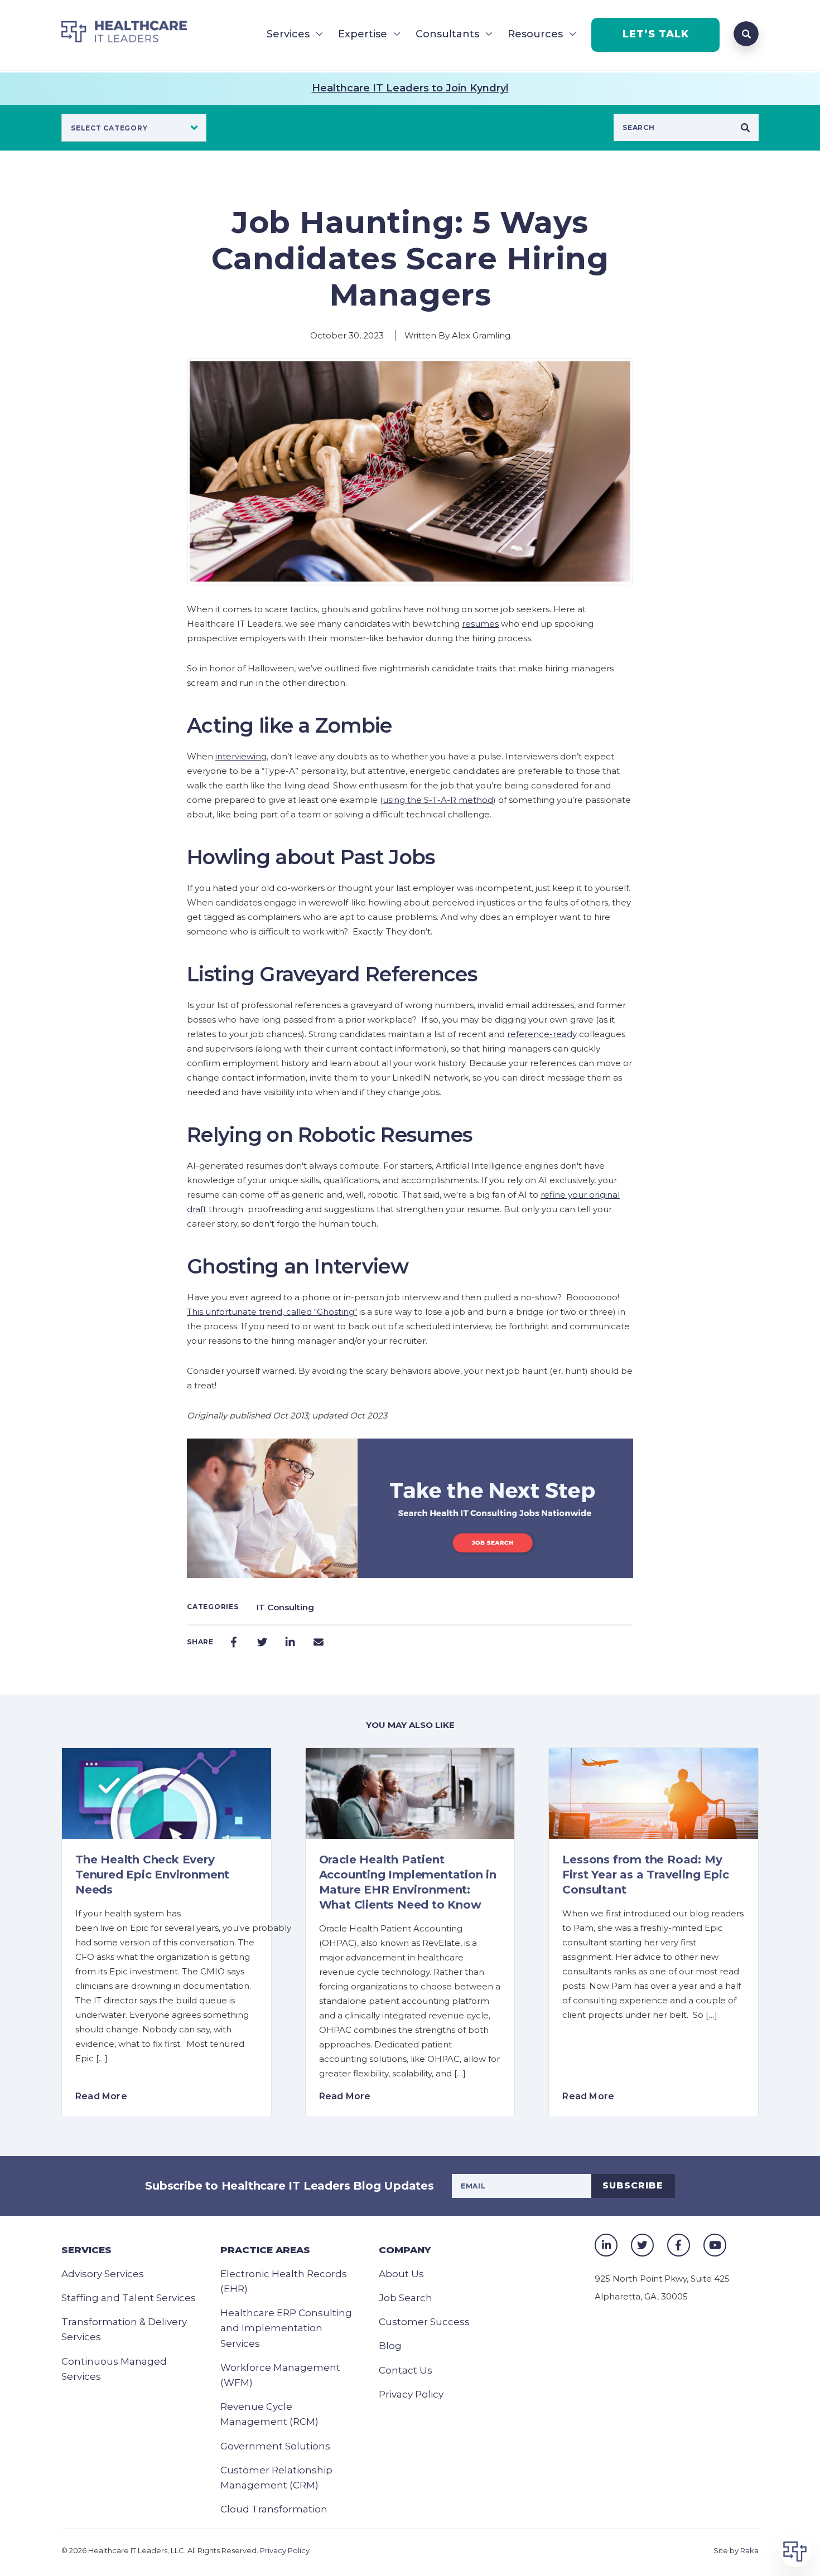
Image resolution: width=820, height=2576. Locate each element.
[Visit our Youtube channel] (715, 2245)
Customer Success (424, 2322)
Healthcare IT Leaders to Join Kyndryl (410, 88)
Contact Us (406, 2370)
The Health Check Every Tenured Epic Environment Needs (152, 1875)
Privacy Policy (411, 2394)
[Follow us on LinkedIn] (606, 2245)
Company (405, 2250)
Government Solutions (275, 2446)
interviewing (241, 756)
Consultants (447, 34)
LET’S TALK (656, 34)
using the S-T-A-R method (438, 800)
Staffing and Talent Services (129, 2298)
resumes (480, 624)
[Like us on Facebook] (679, 2245)
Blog (390, 2346)
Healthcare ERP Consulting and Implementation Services (286, 2328)
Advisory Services (103, 2274)
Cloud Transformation (274, 2509)
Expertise (363, 34)
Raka (749, 2550)
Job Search (406, 2298)
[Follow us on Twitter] (642, 2245)
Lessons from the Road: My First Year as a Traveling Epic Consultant (645, 1875)
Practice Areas (265, 2250)
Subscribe (633, 2185)
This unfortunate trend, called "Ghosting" (272, 1312)
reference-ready (542, 1034)
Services (288, 34)
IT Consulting (285, 1607)
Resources (535, 34)
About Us (401, 2274)
